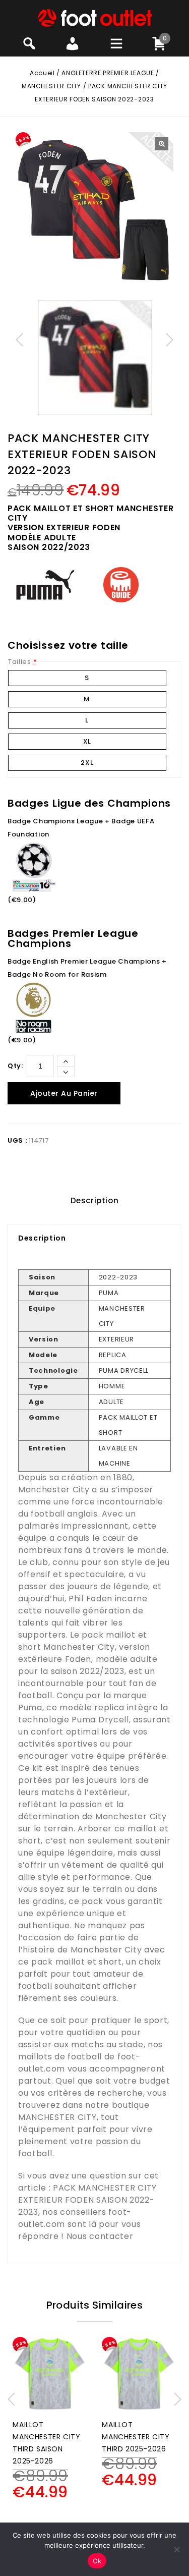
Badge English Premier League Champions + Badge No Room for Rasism (87, 968)
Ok (97, 2561)
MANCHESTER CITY (51, 86)
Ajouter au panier (64, 1093)
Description (95, 1200)
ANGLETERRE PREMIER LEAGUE (108, 73)
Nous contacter (100, 2236)
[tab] (94, 1201)
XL (87, 741)
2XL (87, 763)
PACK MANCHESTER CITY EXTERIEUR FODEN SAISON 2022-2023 (87, 2200)
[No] (176, 2549)
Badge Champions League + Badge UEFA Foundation (81, 828)
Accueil (42, 73)
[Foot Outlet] (94, 17)
